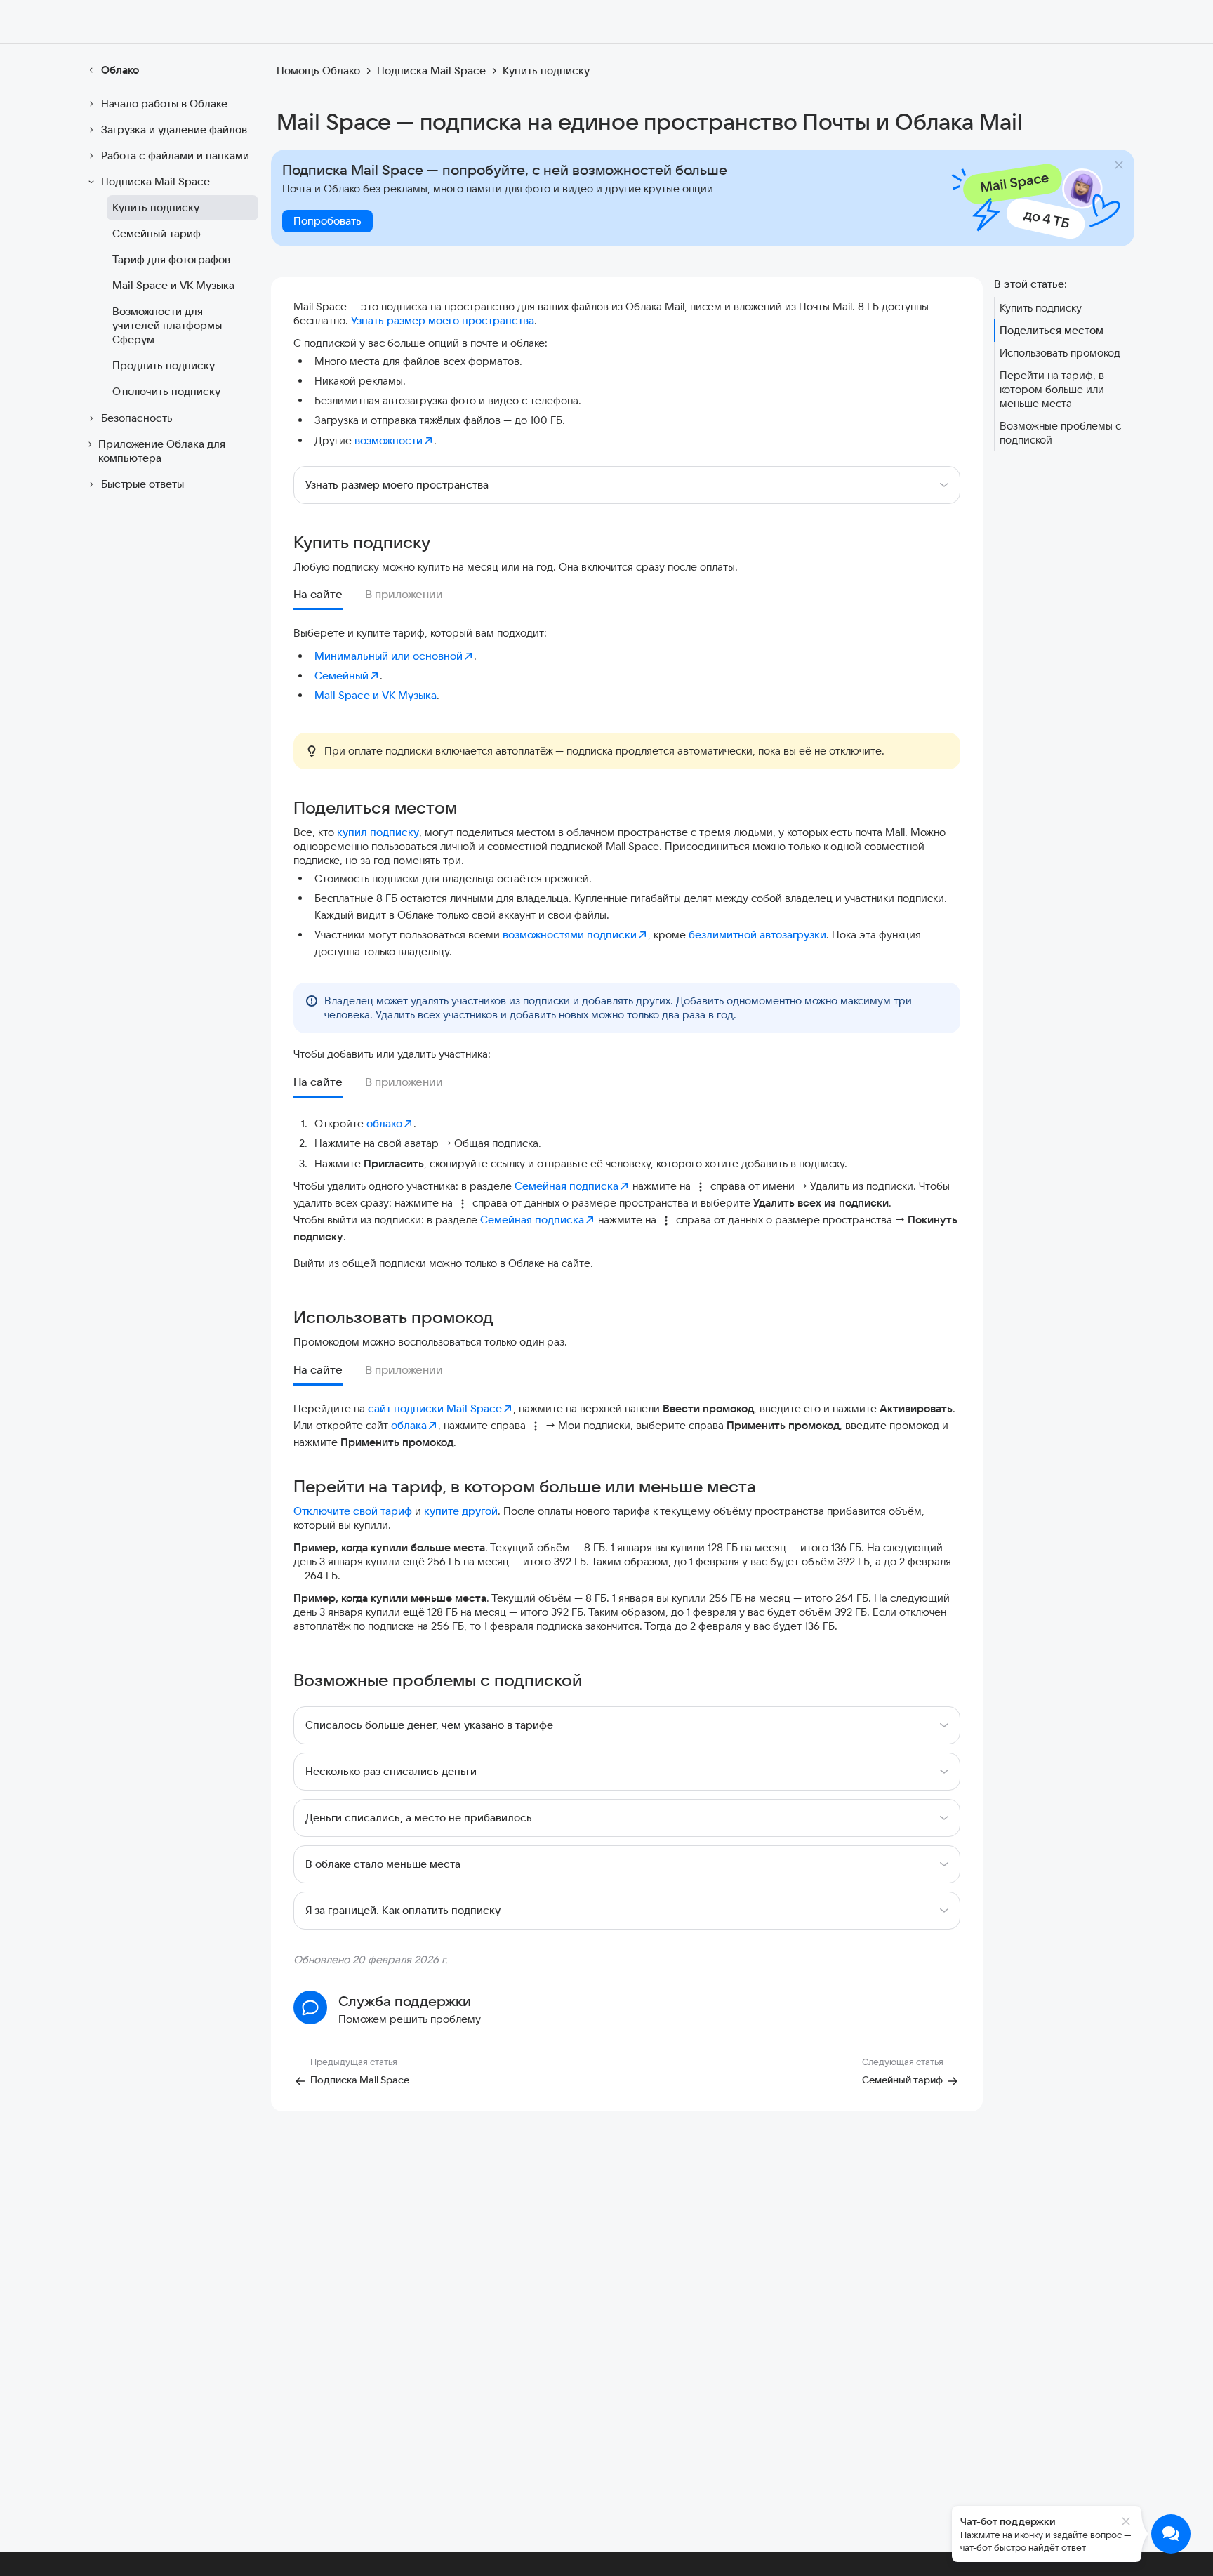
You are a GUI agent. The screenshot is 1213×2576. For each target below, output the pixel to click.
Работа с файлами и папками (175, 155)
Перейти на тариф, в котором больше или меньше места (1052, 389)
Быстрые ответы (142, 484)
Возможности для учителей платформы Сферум (167, 325)
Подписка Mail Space (155, 181)
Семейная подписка (566, 1186)
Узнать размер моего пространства (443, 320)
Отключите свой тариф (353, 1511)
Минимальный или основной (389, 656)
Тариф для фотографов (171, 259)
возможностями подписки (570, 935)
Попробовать (327, 221)
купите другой (461, 1511)
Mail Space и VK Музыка (173, 285)
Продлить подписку (164, 365)
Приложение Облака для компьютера (162, 451)
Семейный (342, 676)
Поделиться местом (1052, 330)
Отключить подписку (166, 391)
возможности (389, 440)
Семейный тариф (157, 233)
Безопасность (137, 418)
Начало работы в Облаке (164, 104)
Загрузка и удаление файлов (174, 130)
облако (384, 1123)
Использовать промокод (1060, 353)
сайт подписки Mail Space (435, 1408)
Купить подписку (156, 207)
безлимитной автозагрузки (757, 935)
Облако (120, 70)
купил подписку (378, 832)
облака (409, 1425)
